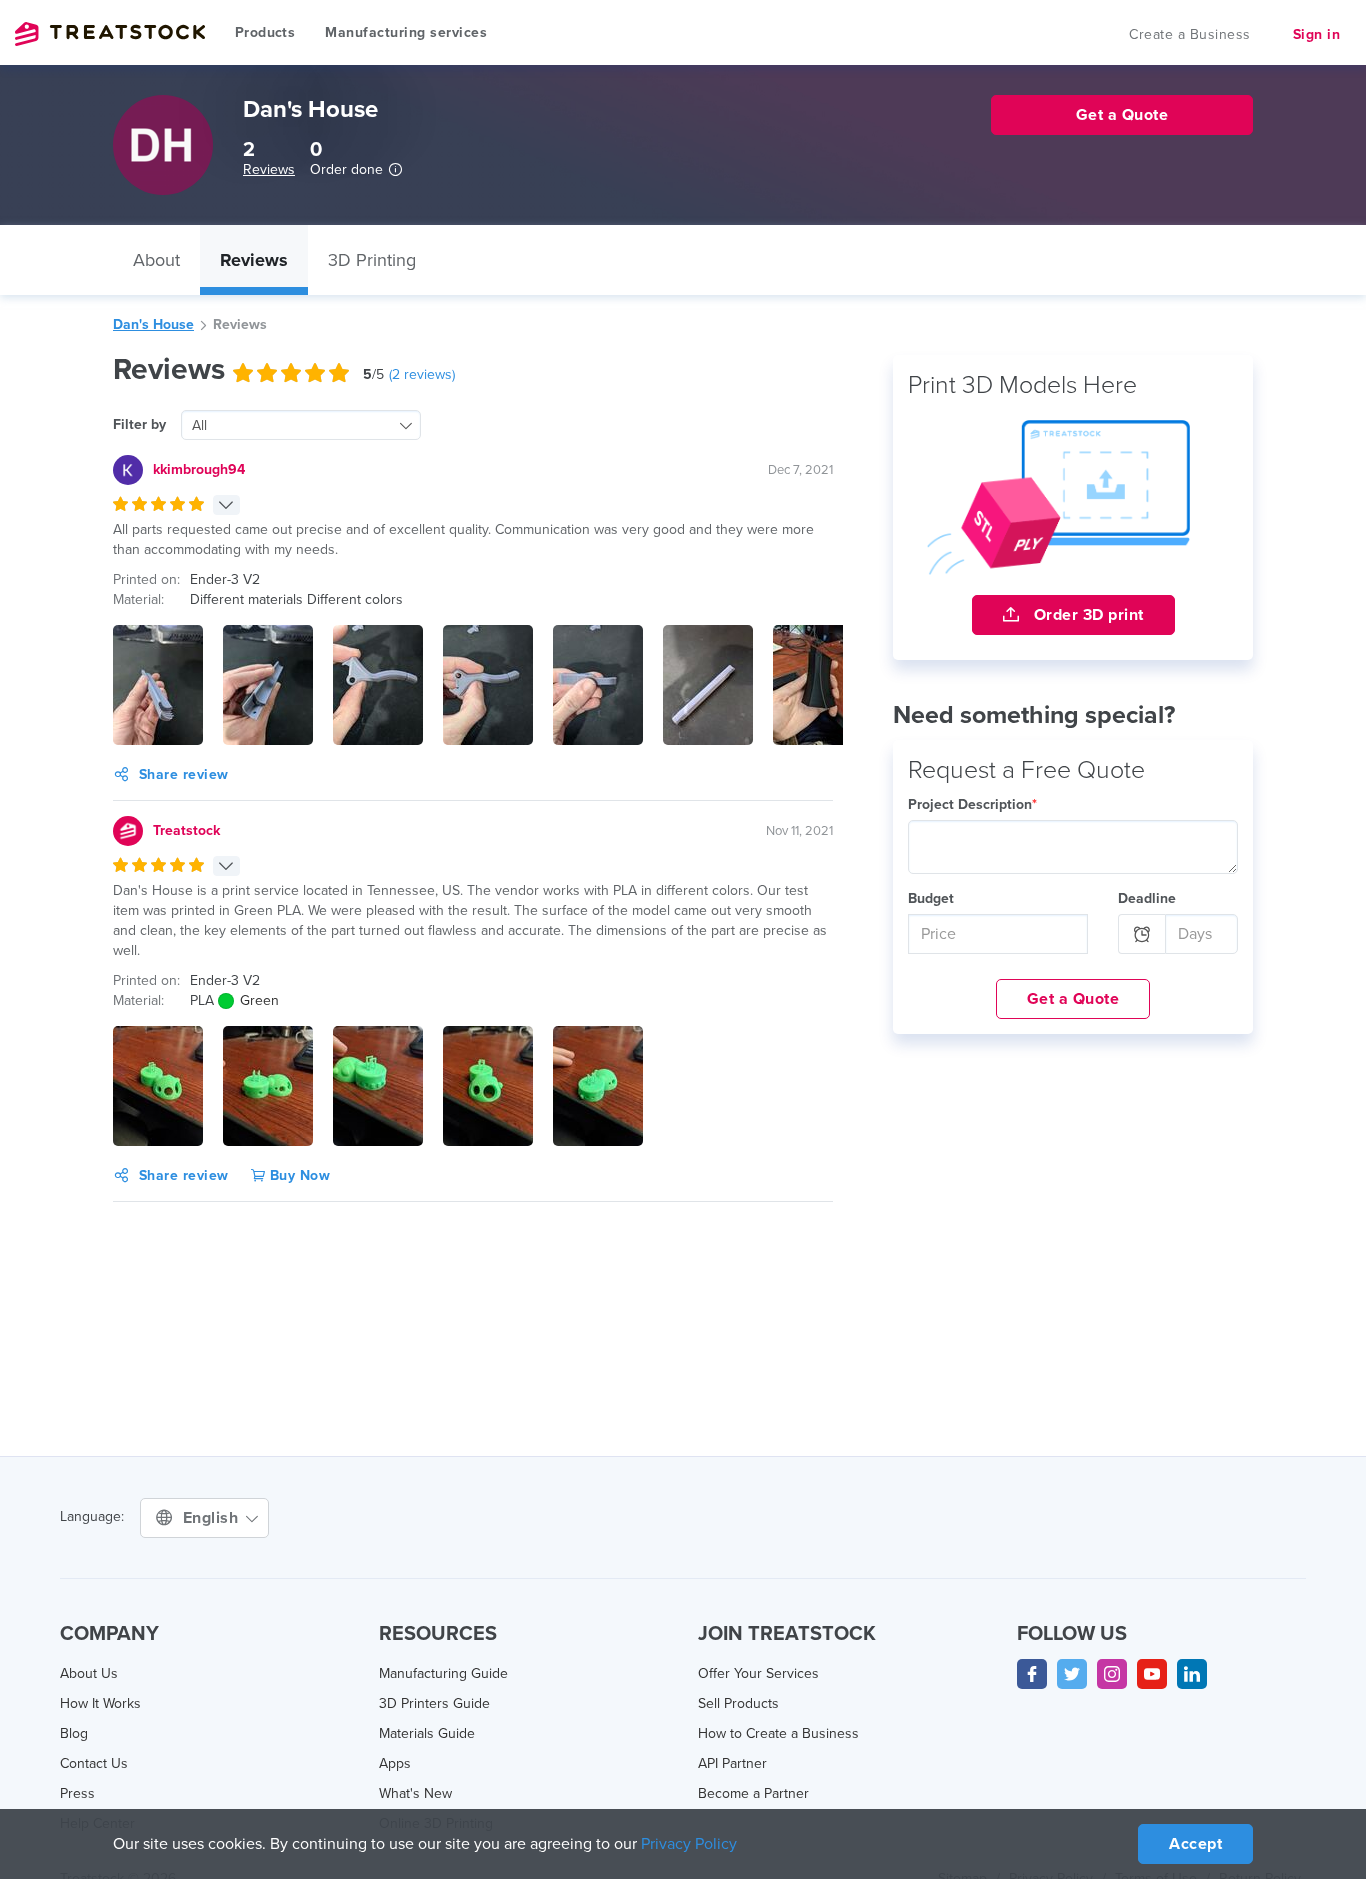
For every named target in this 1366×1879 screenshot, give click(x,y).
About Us (89, 1673)
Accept (1195, 1844)
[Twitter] (1072, 1674)
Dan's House (153, 324)
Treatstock (110, 34)
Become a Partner (753, 1793)
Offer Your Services (758, 1673)
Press (77, 1793)
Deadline (1147, 898)
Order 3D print (1086, 615)
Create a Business (1190, 34)
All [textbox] (199, 425)
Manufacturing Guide (443, 1673)
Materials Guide (427, 1733)
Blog (74, 1733)
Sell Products (738, 1703)
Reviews (269, 169)
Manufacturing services (406, 32)
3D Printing (372, 260)
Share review (184, 774)
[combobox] (301, 425)
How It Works (100, 1703)
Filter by (139, 424)
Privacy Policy (689, 1844)
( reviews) (422, 374)
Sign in (1317, 34)
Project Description (972, 804)
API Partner (732, 1763)
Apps (395, 1763)
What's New (415, 1793)
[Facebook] (1032, 1674)
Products (265, 32)
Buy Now (297, 1175)
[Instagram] (1112, 1674)
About (156, 260)
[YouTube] (1152, 1674)
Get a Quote (1073, 999)
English (213, 1518)
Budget (931, 898)
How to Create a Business (778, 1733)
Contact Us (94, 1763)
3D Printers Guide (434, 1703)
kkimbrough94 (199, 469)
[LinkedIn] (1192, 1674)
